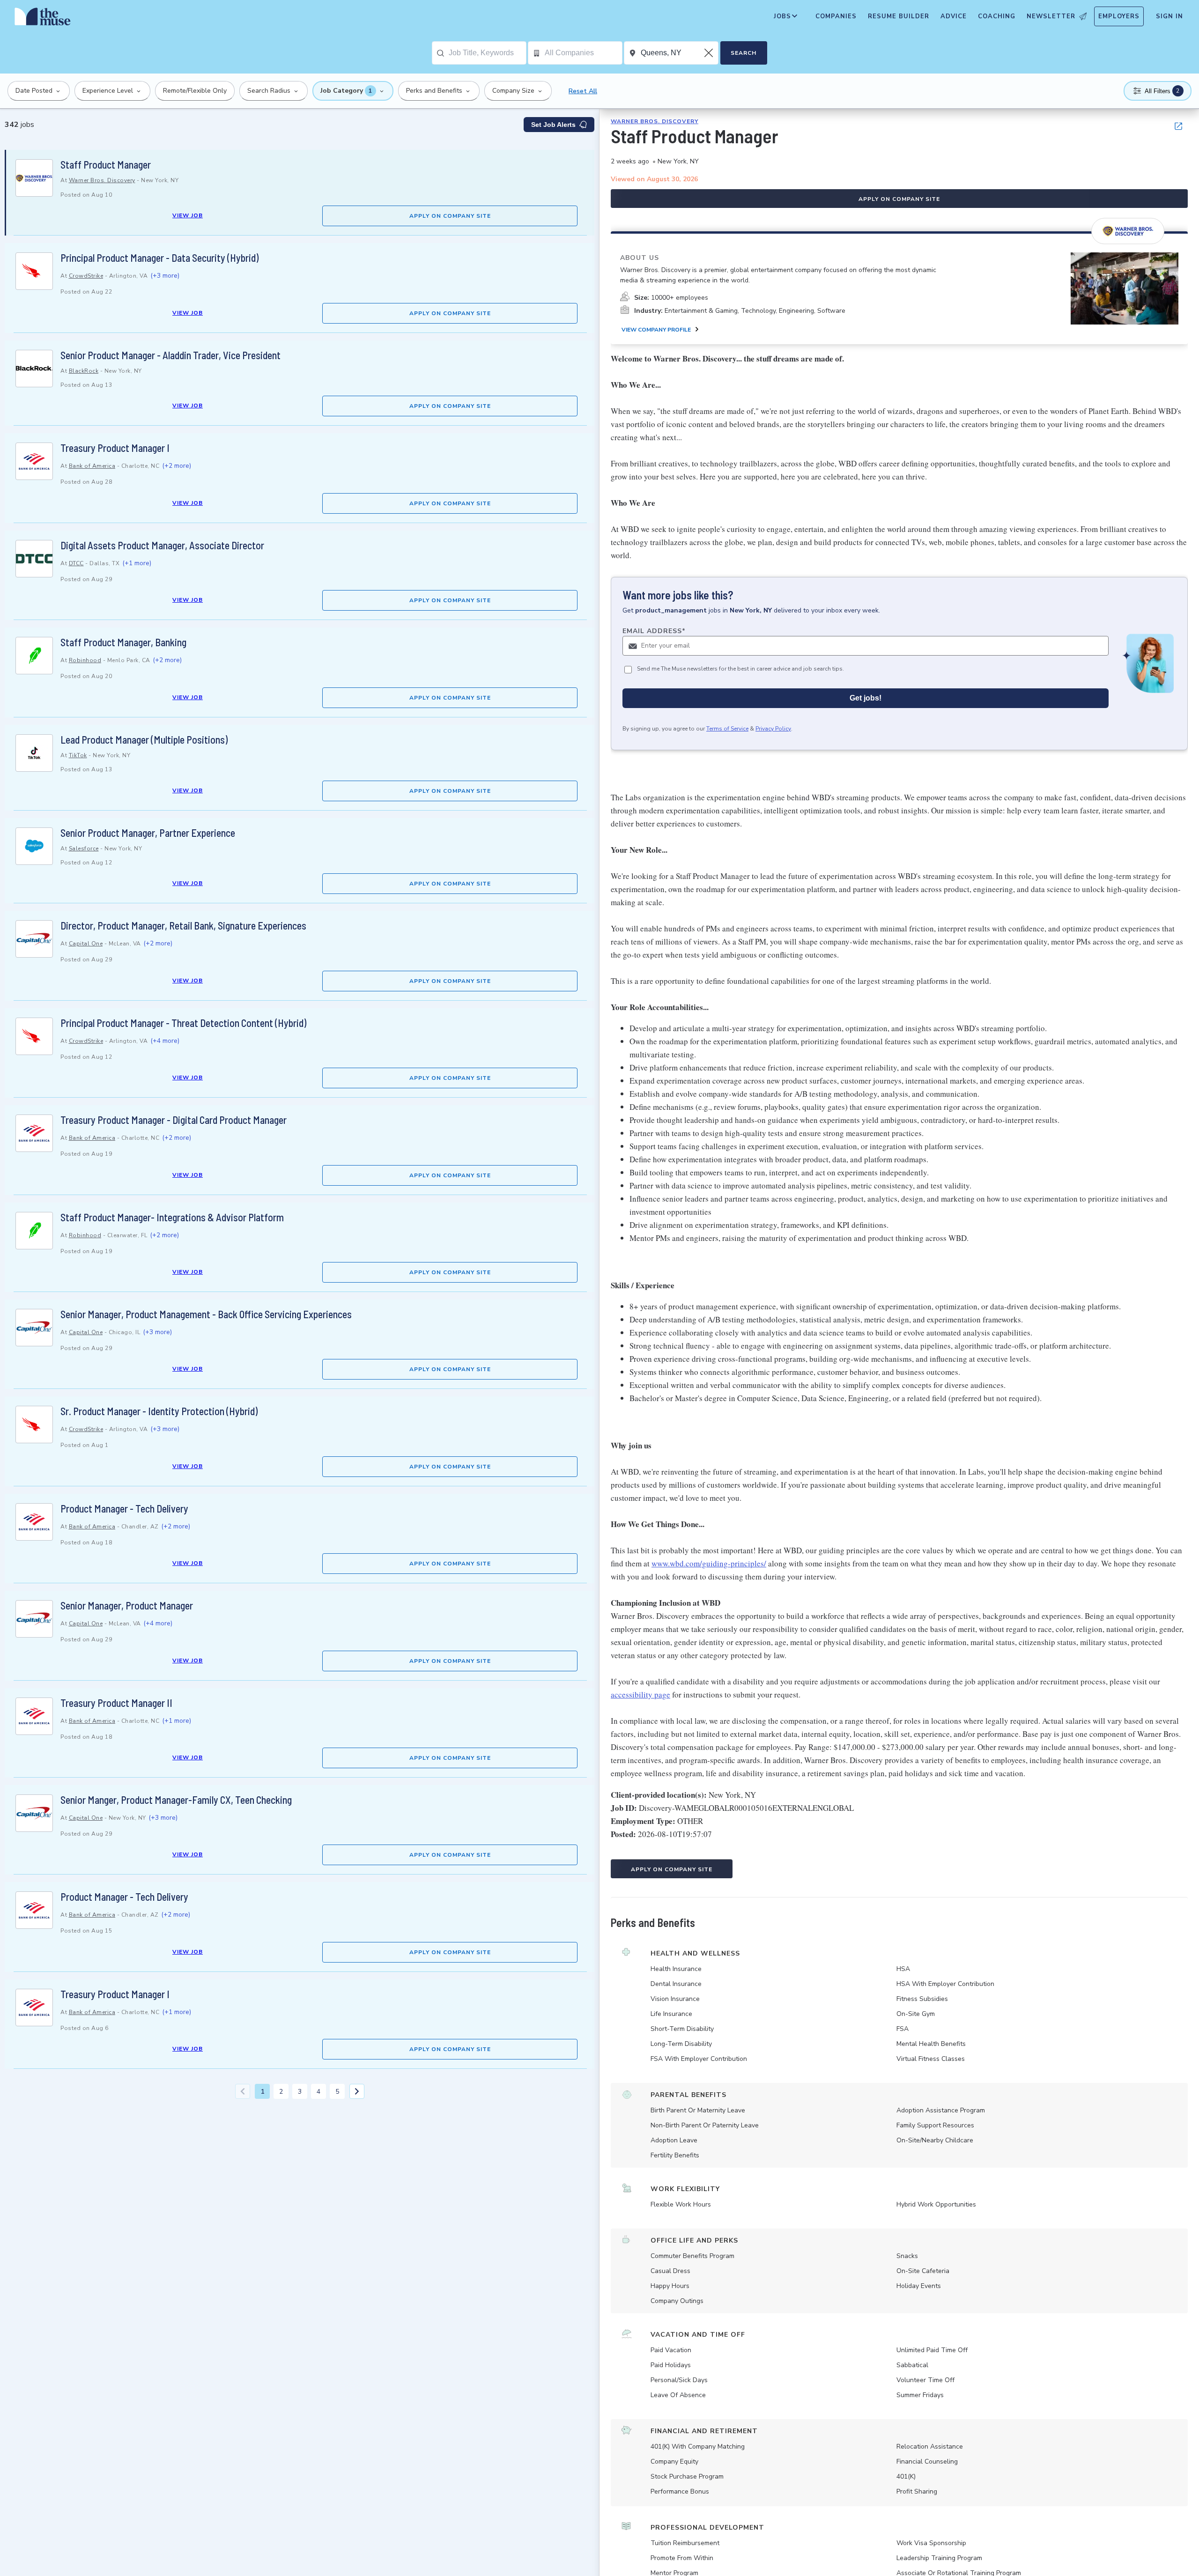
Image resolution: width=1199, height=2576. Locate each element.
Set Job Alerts (553, 125)
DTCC (76, 563)
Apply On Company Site (450, 216)
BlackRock (84, 371)
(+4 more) (165, 1041)
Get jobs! (866, 698)
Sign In (1169, 16)
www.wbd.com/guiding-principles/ (709, 1563)
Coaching (997, 16)
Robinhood (85, 660)
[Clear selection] (710, 53)
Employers (1119, 16)
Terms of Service (727, 729)
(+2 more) (177, 466)
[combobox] (487, 53)
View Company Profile (656, 330)
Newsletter (1051, 16)
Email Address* (654, 631)
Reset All (583, 91)
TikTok (78, 755)
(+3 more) (165, 276)
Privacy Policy (773, 729)
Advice (954, 16)
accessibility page (640, 1694)
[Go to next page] (357, 2091)
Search (744, 53)
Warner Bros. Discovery (102, 180)
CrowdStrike (86, 276)
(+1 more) (137, 563)
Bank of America (92, 466)
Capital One (86, 944)
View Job (188, 215)
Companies (836, 16)
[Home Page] (43, 19)
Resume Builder (899, 16)
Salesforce (84, 849)
